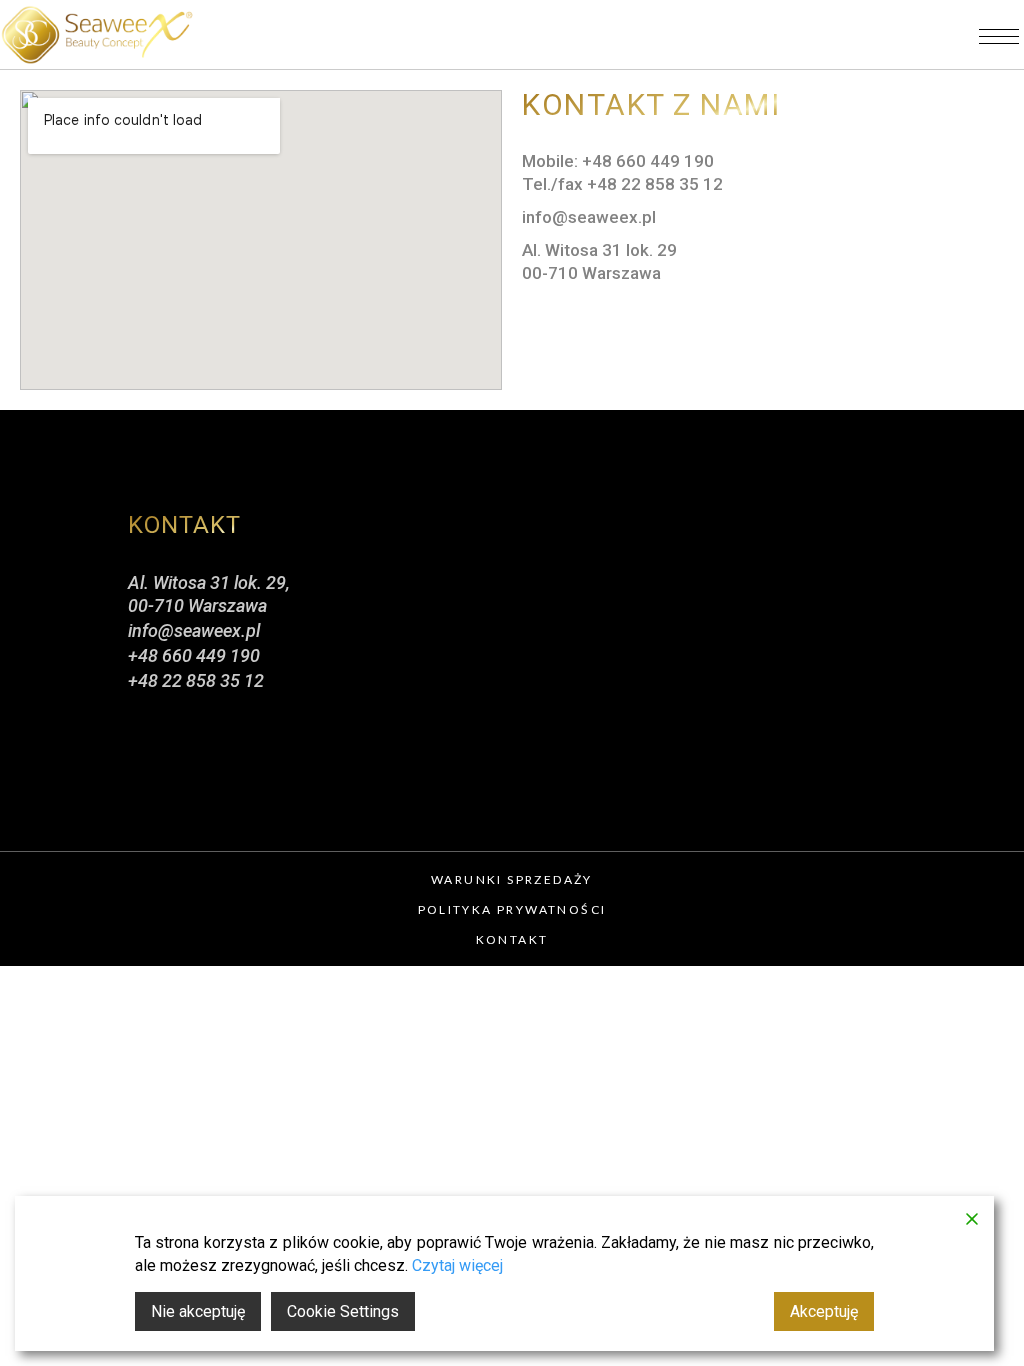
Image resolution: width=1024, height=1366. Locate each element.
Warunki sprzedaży (512, 879)
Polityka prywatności (512, 909)
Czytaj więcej (457, 1265)
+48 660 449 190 (194, 655)
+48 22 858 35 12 (196, 680)
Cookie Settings (343, 1311)
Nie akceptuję (198, 1311)
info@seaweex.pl (194, 630)
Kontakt (512, 939)
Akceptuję (824, 1311)
